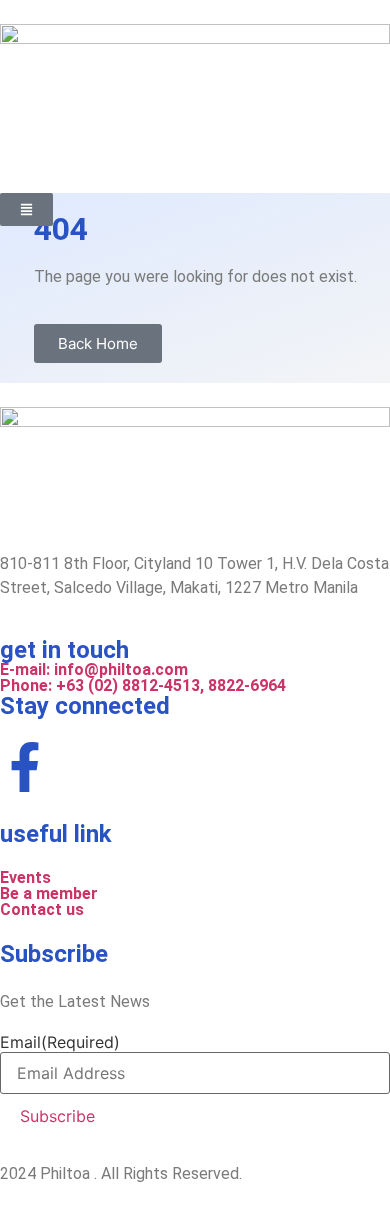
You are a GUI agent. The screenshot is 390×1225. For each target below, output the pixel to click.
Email (60, 1042)
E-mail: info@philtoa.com (94, 669)
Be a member (49, 893)
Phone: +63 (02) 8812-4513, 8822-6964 (145, 685)
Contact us (42, 909)
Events (25, 877)
